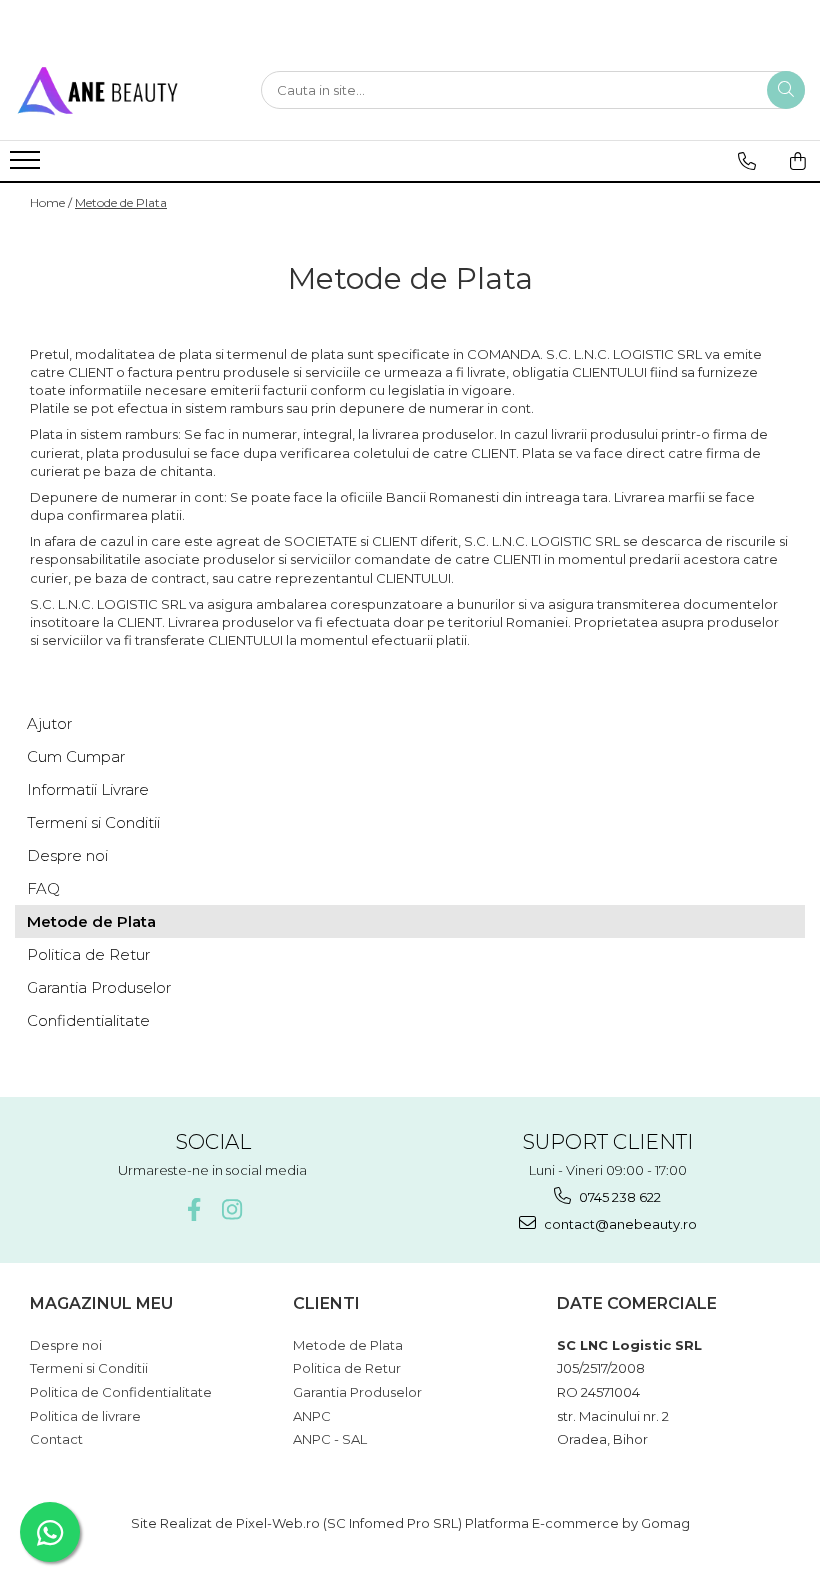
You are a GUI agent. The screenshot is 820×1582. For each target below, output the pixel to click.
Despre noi (67, 855)
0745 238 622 (618, 1197)
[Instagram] (231, 1209)
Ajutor (49, 723)
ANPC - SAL (330, 1439)
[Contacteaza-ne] (747, 161)
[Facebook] (193, 1209)
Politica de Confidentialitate (121, 1392)
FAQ (43, 888)
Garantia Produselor (99, 987)
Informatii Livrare (88, 789)
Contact (56, 1439)
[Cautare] (786, 90)
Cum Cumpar (76, 756)
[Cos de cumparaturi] (798, 161)
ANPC (312, 1416)
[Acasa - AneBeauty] (115, 90)
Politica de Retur (88, 954)
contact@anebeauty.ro (619, 1224)
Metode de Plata (121, 202)
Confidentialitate (88, 1020)
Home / (51, 202)
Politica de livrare (85, 1416)
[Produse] (27, 166)
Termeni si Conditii (93, 822)
